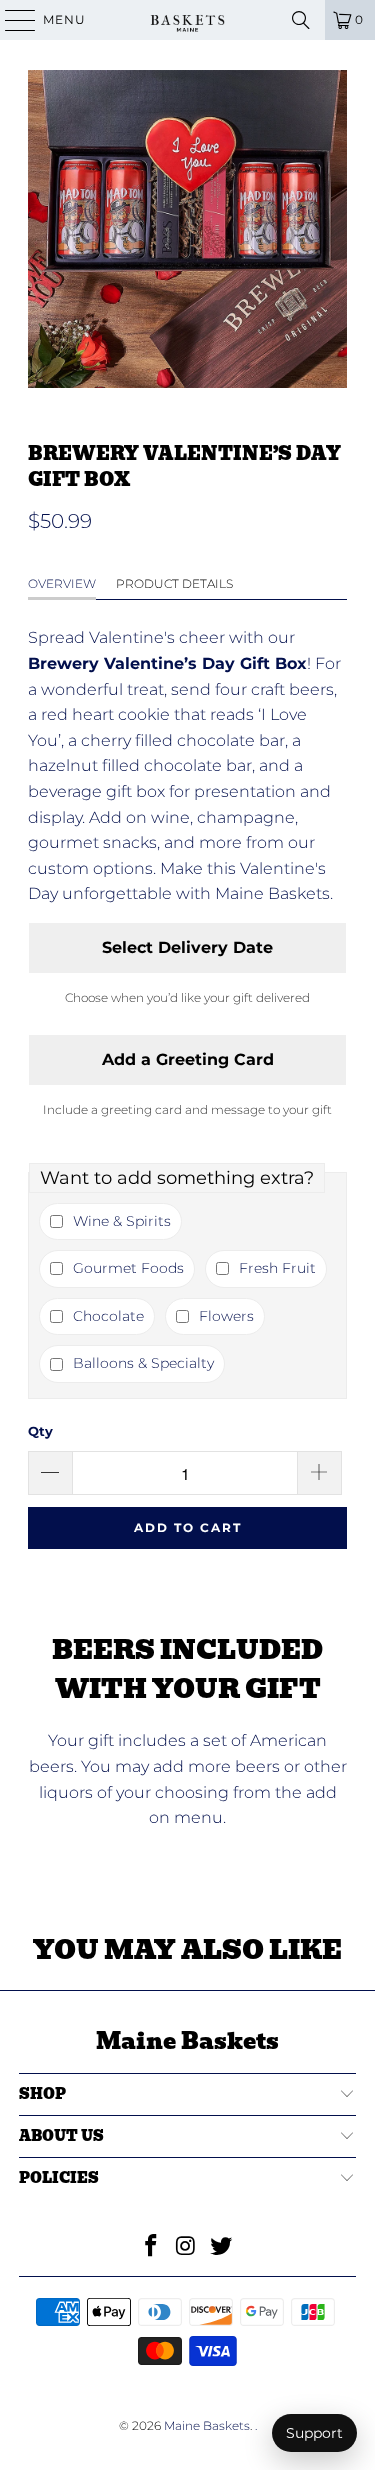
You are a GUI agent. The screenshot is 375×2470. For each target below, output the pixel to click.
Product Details (174, 583)
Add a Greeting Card (188, 1059)
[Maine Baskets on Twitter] (221, 2247)
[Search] (301, 20)
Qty (40, 1431)
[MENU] (11, 20)
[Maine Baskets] (188, 20)
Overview (62, 583)
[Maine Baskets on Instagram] (187, 2247)
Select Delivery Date (187, 947)
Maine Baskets (207, 2425)
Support (314, 2433)
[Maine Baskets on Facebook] (152, 2247)
